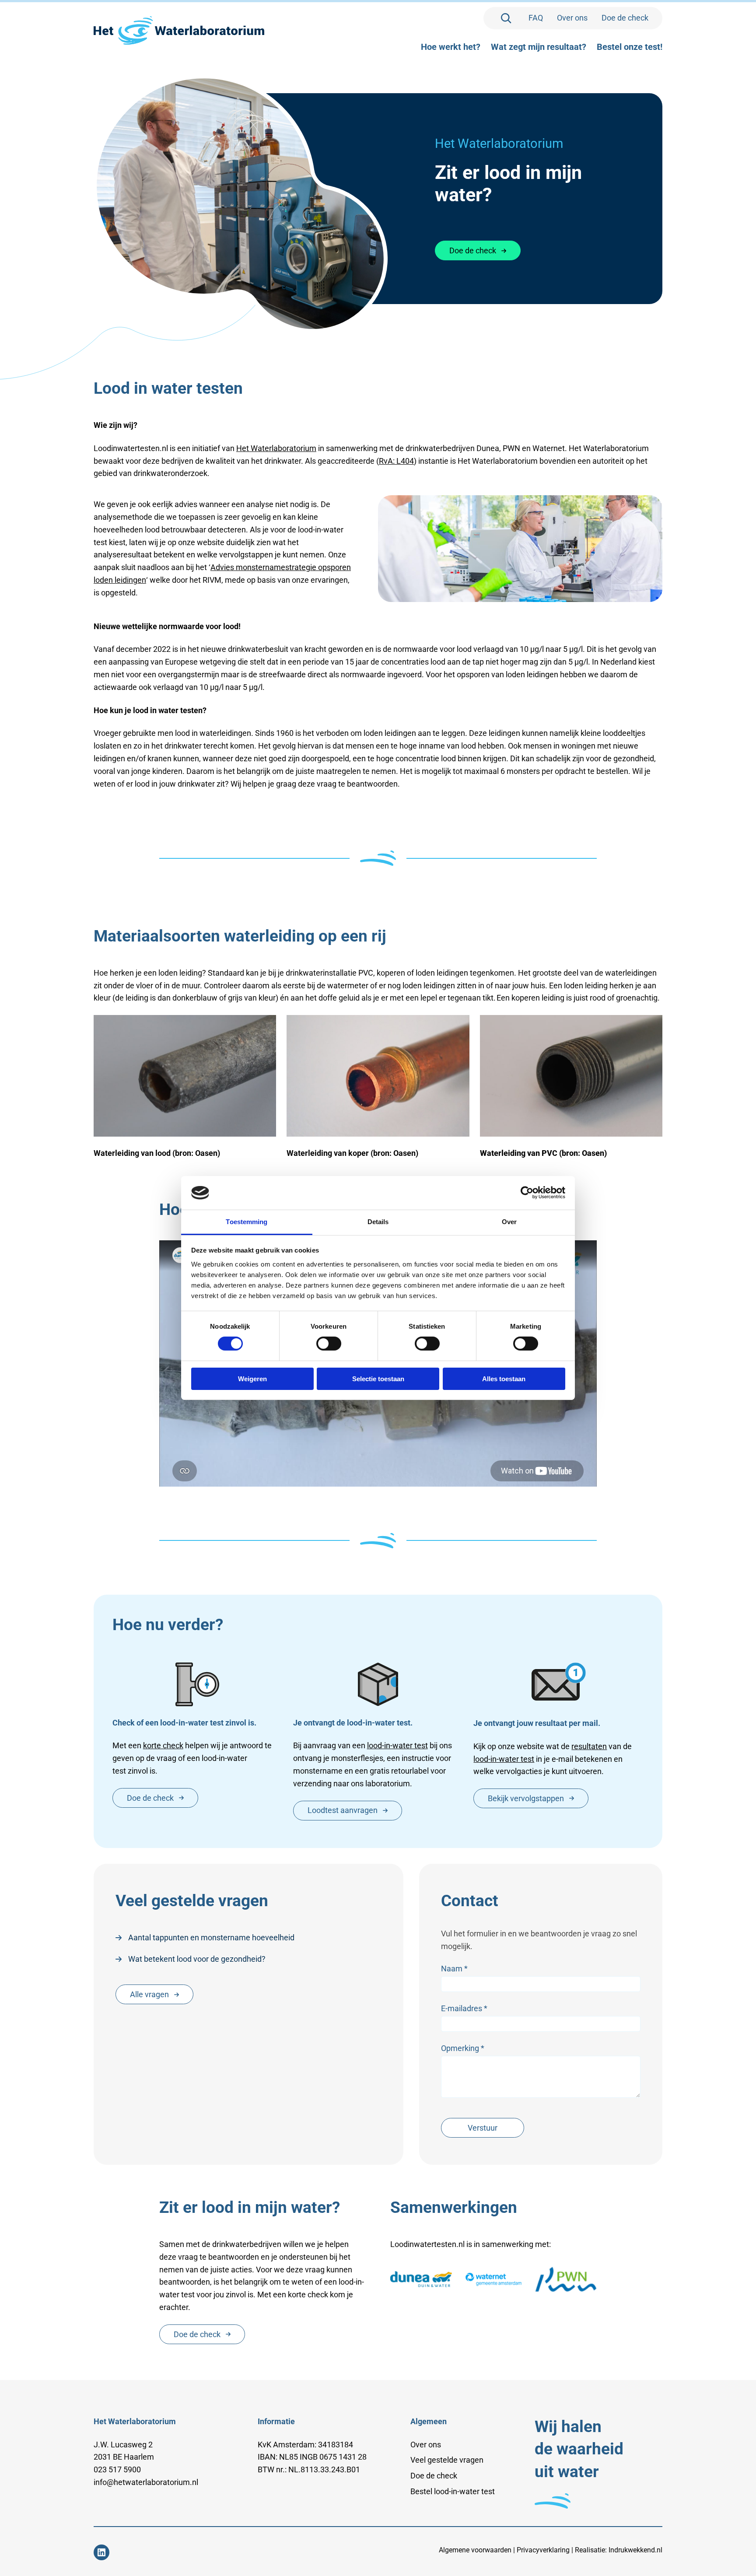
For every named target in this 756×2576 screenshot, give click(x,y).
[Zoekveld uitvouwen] (506, 18)
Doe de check (473, 250)
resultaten (589, 1746)
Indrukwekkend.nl (635, 2550)
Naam (455, 1969)
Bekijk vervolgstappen (526, 1798)
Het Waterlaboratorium (276, 448)
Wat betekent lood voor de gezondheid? (197, 1959)
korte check (163, 1745)
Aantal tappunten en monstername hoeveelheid (211, 1937)
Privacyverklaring (543, 2550)
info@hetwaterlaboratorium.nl (146, 2482)
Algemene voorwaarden (475, 2550)
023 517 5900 (117, 2469)
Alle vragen (149, 1994)
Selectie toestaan (378, 1379)
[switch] (329, 1344)
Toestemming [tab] (247, 1222)
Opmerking (463, 2048)
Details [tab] (378, 1222)
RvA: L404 (396, 461)
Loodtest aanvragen (343, 1810)
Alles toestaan (504, 1379)
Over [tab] (509, 1222)
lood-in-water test (397, 1745)
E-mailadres (464, 2008)
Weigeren (252, 1379)
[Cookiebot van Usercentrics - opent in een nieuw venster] (527, 1193)
